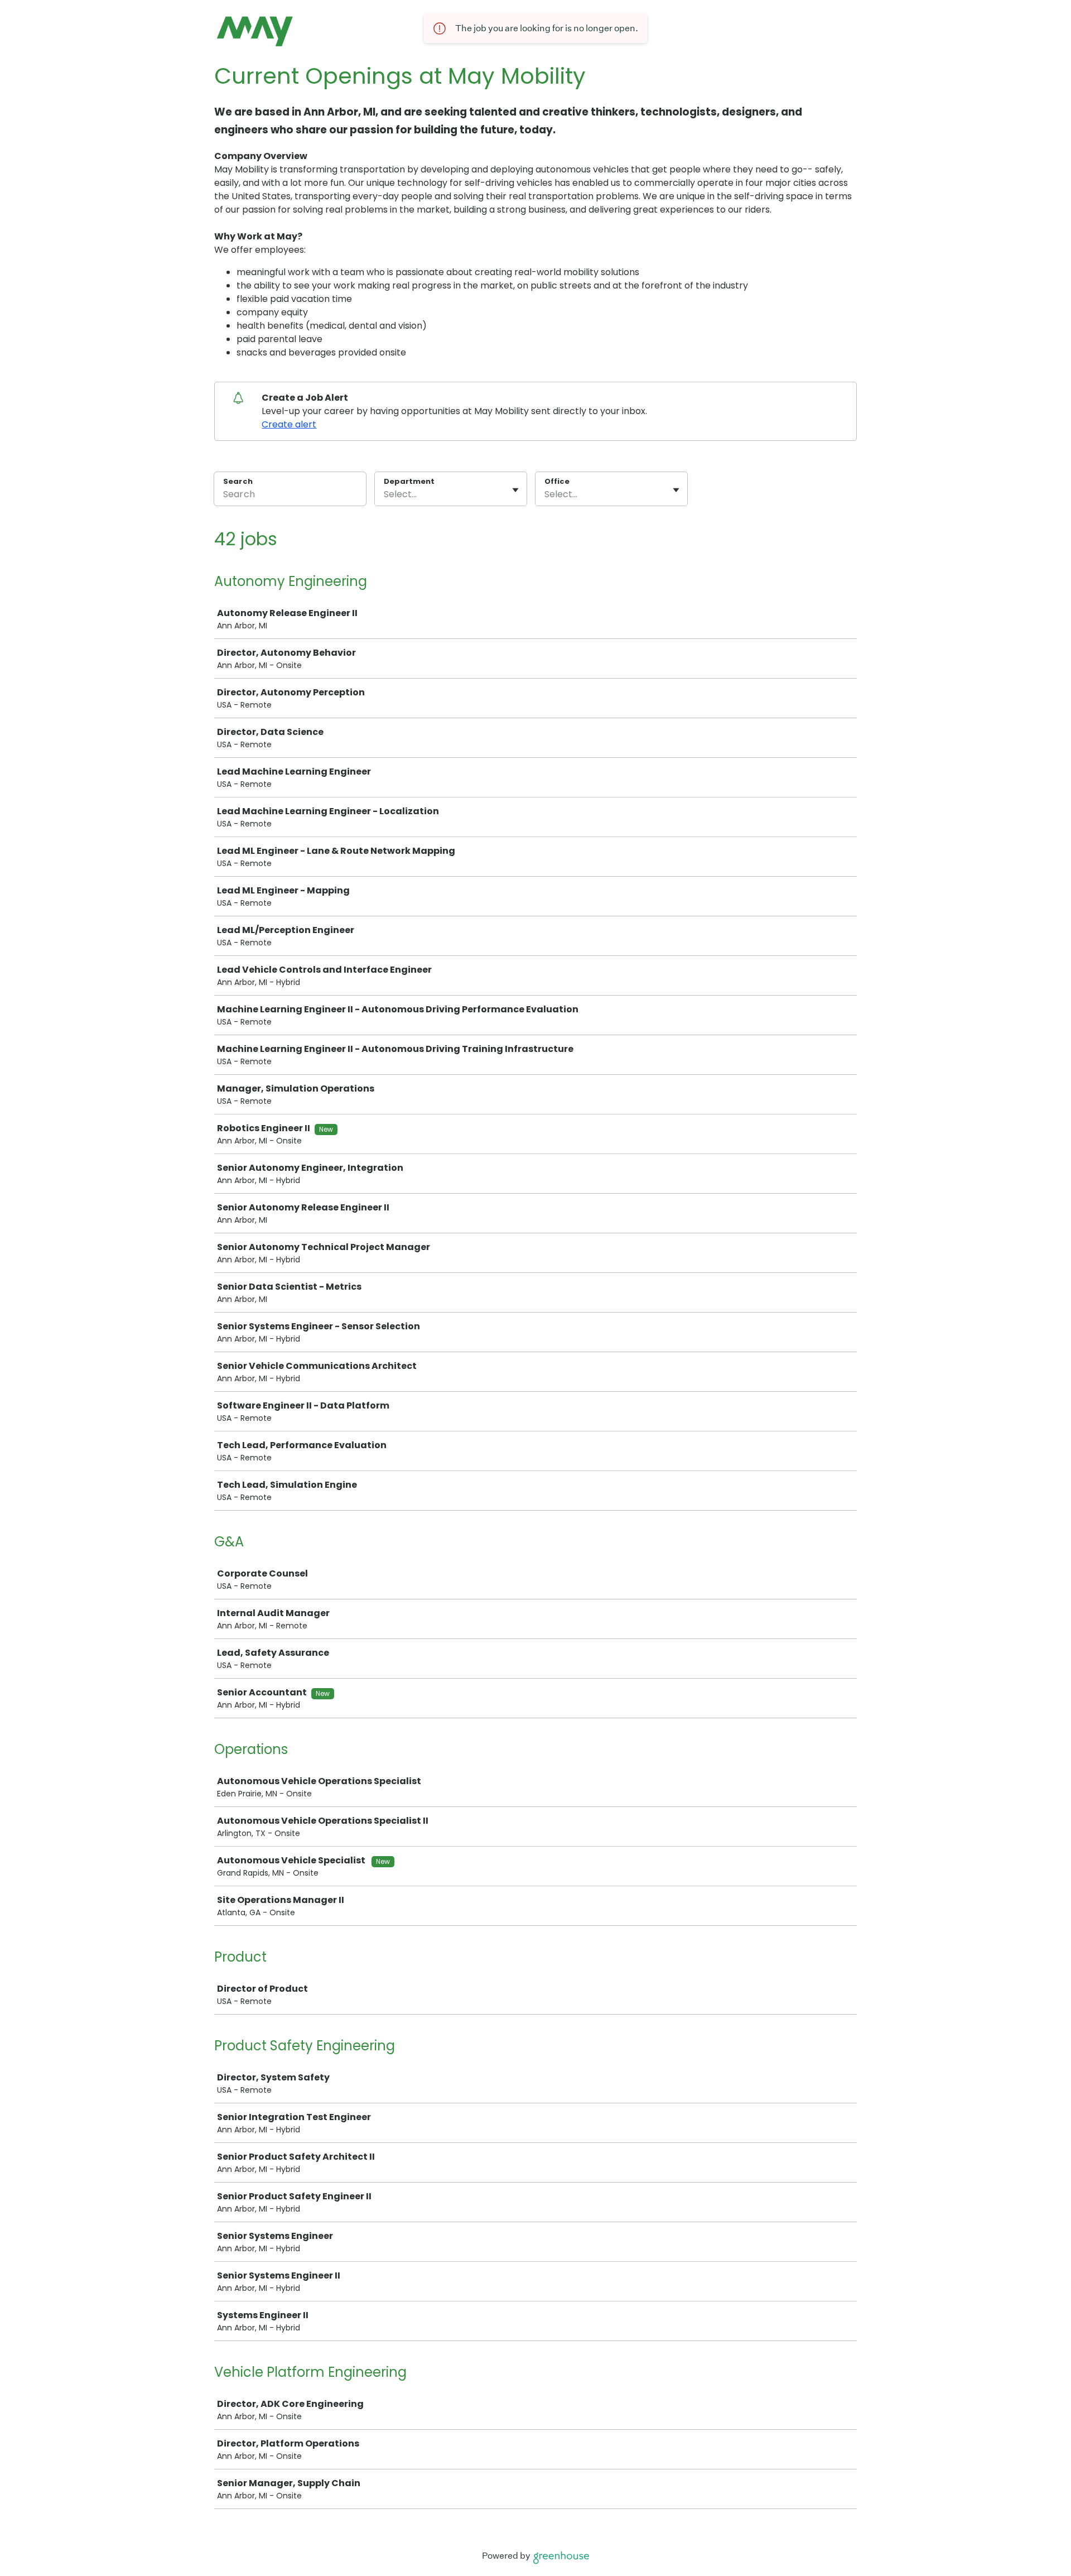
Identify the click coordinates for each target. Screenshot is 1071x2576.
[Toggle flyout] (515, 490)
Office (557, 482)
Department (409, 482)
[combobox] (385, 494)
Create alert (289, 424)
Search (238, 481)
